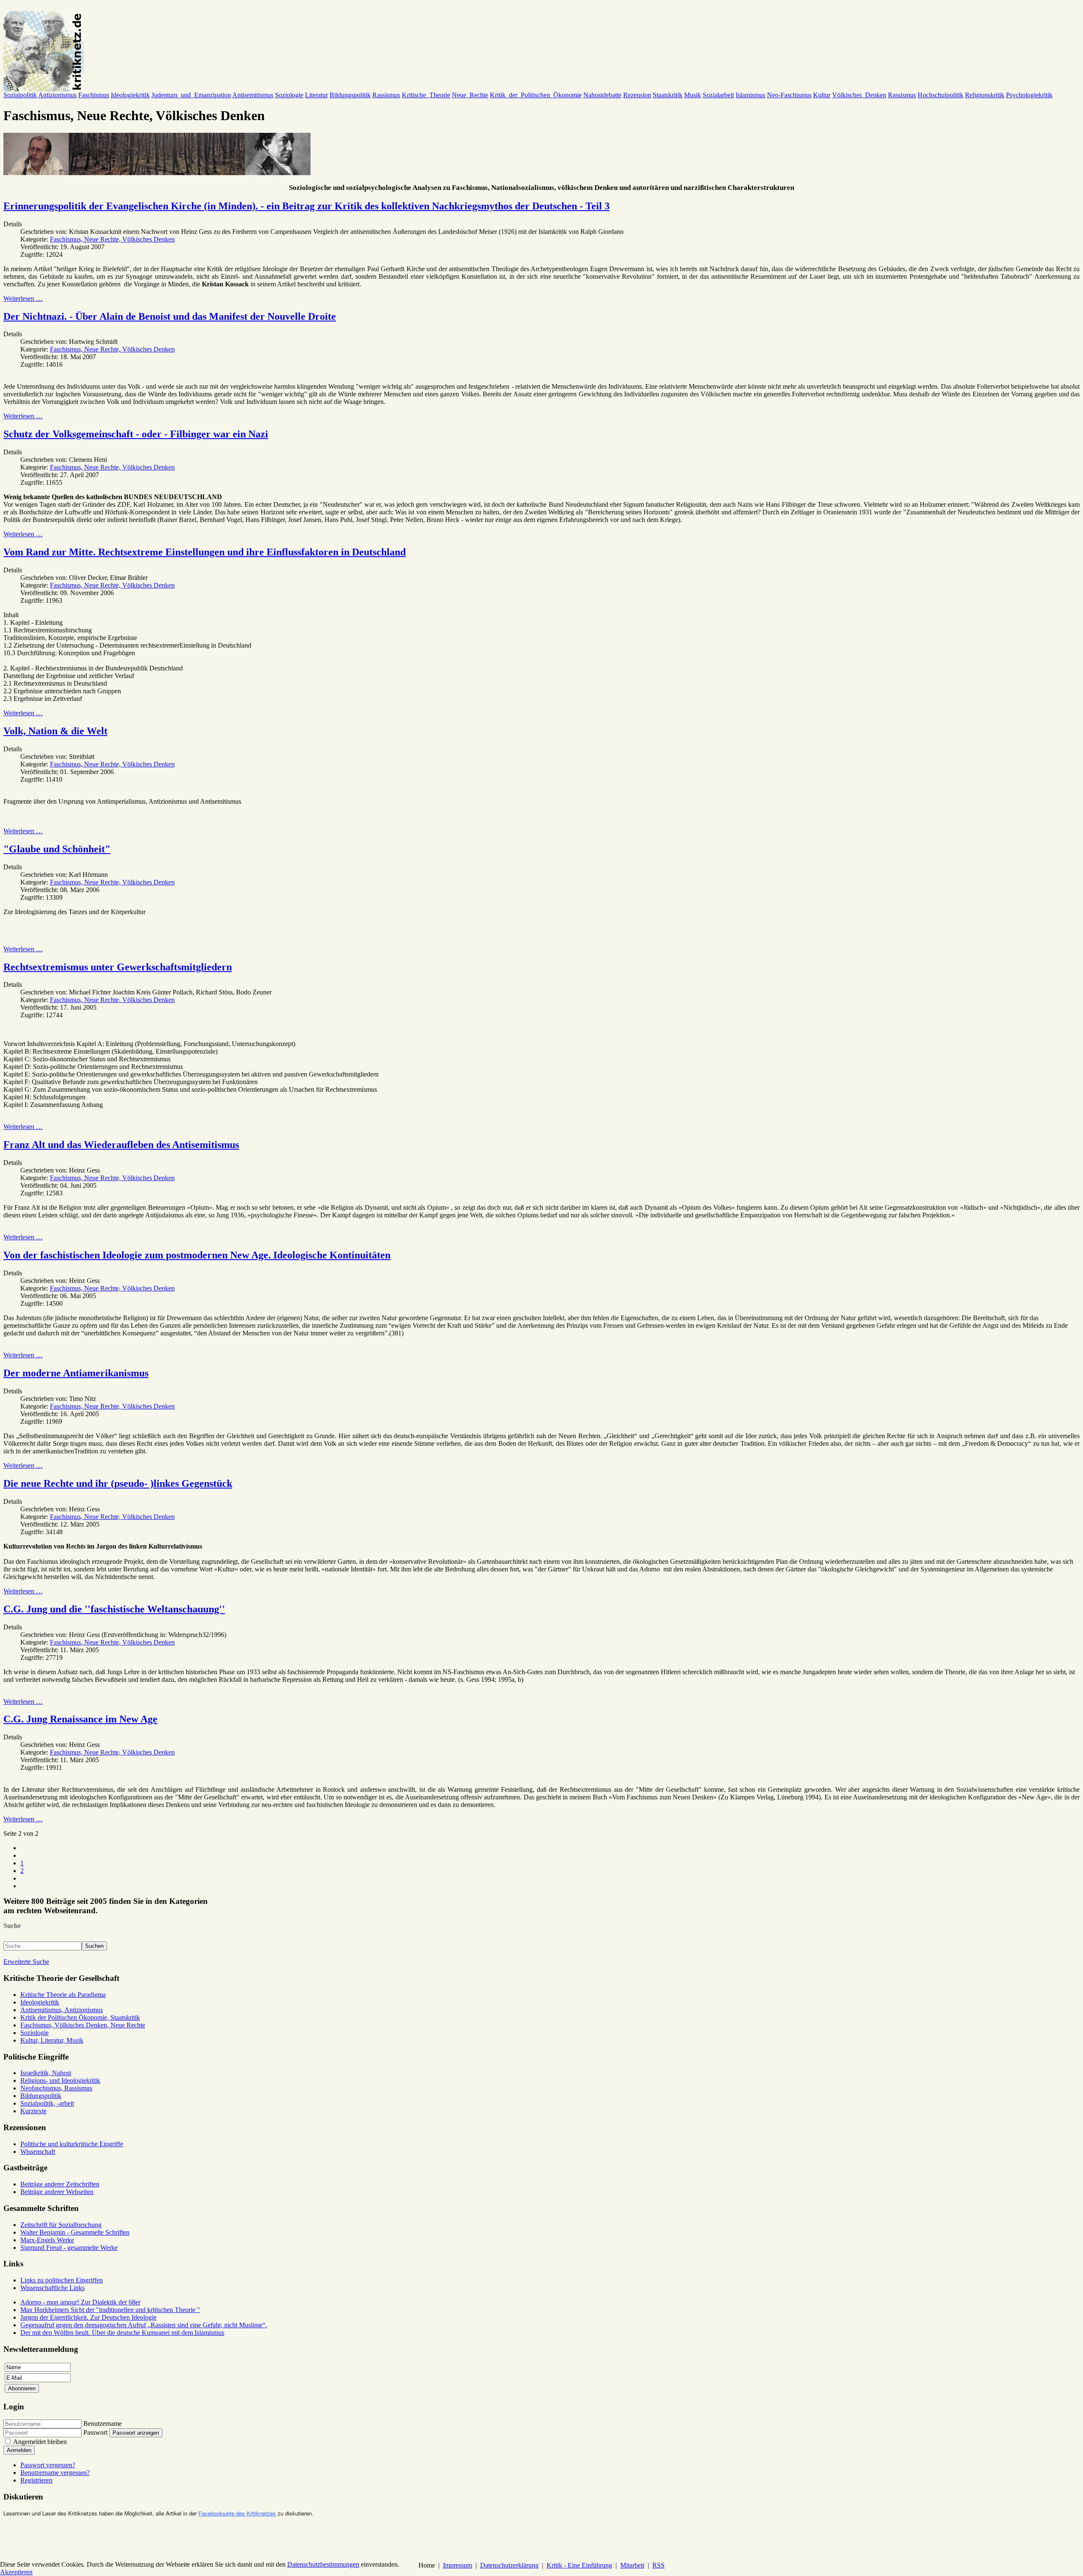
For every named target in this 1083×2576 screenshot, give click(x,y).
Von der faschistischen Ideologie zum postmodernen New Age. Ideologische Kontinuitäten (197, 1255)
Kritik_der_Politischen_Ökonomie (536, 95)
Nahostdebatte (602, 95)
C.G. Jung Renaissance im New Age (80, 1719)
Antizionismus (57, 95)
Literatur (316, 95)
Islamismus (750, 95)
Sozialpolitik (20, 95)
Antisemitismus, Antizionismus (62, 2010)
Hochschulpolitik (940, 95)
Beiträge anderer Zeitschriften (60, 2184)
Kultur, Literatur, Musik (52, 2040)
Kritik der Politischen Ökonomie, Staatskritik (80, 2017)
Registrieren (36, 2480)
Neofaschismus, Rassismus (56, 2088)
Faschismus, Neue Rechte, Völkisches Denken (112, 239)
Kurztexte (33, 2111)
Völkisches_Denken (859, 95)
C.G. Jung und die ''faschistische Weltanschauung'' (114, 1609)
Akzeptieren (16, 2572)
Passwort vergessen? (48, 2465)
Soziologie (289, 95)
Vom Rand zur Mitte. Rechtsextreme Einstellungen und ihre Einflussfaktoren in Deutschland (205, 552)
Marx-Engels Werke (47, 2240)
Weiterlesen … (23, 298)
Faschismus (94, 95)
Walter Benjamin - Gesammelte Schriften (75, 2232)
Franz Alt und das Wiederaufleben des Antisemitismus (121, 1145)
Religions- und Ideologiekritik (60, 2080)
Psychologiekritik (1029, 95)
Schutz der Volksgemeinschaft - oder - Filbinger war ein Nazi (136, 434)
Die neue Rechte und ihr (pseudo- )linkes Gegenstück (118, 1483)
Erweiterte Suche (26, 1962)
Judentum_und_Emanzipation (191, 95)
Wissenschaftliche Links (52, 2288)
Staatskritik (668, 95)
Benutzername (103, 2424)
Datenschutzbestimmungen (323, 2564)
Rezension (637, 95)
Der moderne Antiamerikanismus (76, 1373)
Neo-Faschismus (789, 95)
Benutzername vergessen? (55, 2473)
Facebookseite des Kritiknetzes (237, 2513)
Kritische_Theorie (426, 95)
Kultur (822, 95)
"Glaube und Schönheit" (57, 849)
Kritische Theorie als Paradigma (63, 1995)
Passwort (95, 2432)
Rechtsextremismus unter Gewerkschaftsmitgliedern (118, 967)
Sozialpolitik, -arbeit (47, 2103)
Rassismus (386, 95)
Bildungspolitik (350, 95)
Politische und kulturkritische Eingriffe (72, 2144)
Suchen (94, 1946)
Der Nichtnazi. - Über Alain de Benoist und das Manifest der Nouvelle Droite (170, 316)
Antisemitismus (253, 95)
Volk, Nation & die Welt (55, 731)
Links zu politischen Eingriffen (62, 2280)
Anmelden (19, 2450)
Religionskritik (985, 95)
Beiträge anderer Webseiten (57, 2192)
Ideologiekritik (130, 95)
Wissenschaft (38, 2152)
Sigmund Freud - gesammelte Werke (69, 2248)
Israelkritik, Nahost (46, 2073)
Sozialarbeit (718, 95)
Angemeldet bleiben (40, 2442)
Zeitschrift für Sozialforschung (61, 2225)
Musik (693, 95)
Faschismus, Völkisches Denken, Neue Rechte (83, 2025)
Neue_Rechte (470, 95)
